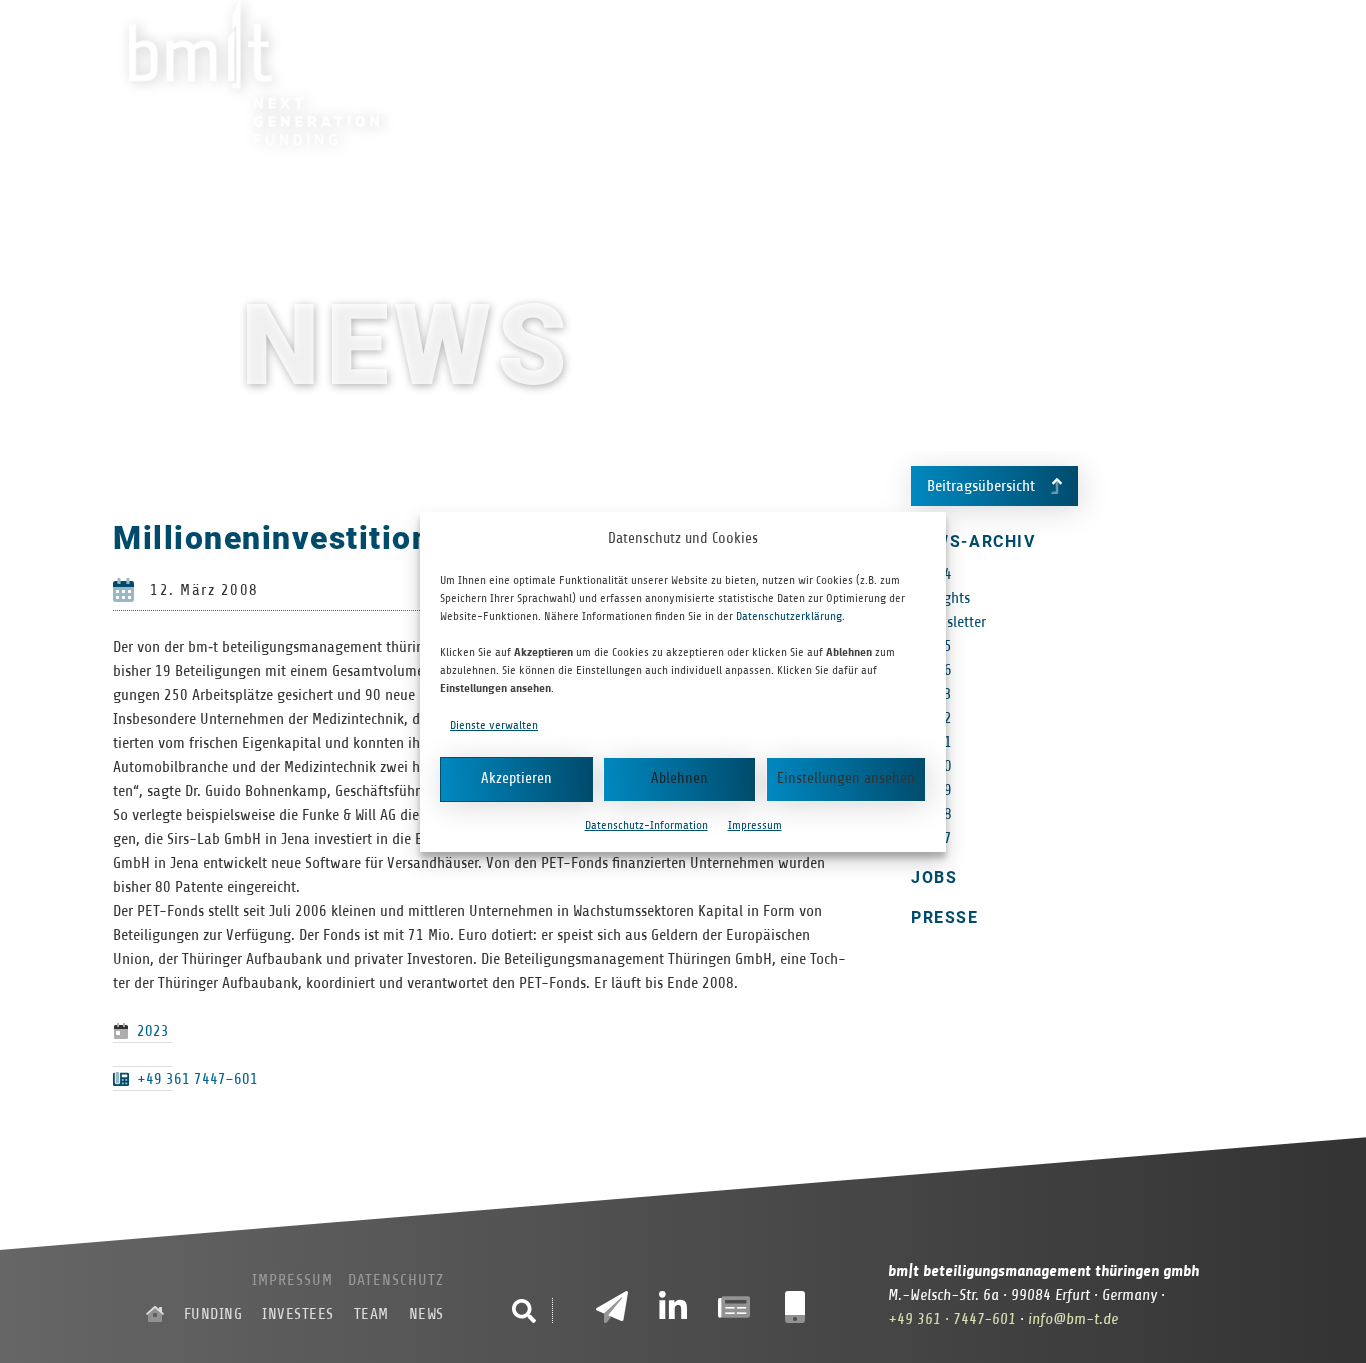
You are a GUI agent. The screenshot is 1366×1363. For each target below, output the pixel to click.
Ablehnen (679, 778)
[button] (524, 1311)
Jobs (934, 877)
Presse (944, 917)
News (1108, 74)
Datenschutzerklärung (789, 616)
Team (1035, 74)
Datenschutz (396, 1280)
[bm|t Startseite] (155, 1314)
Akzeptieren (516, 778)
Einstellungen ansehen (846, 778)
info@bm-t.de (1073, 1319)
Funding (823, 74)
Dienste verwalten (494, 725)
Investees (938, 74)
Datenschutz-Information (646, 825)
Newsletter (953, 622)
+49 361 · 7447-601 (952, 1319)
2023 (153, 1031)
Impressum (755, 825)
